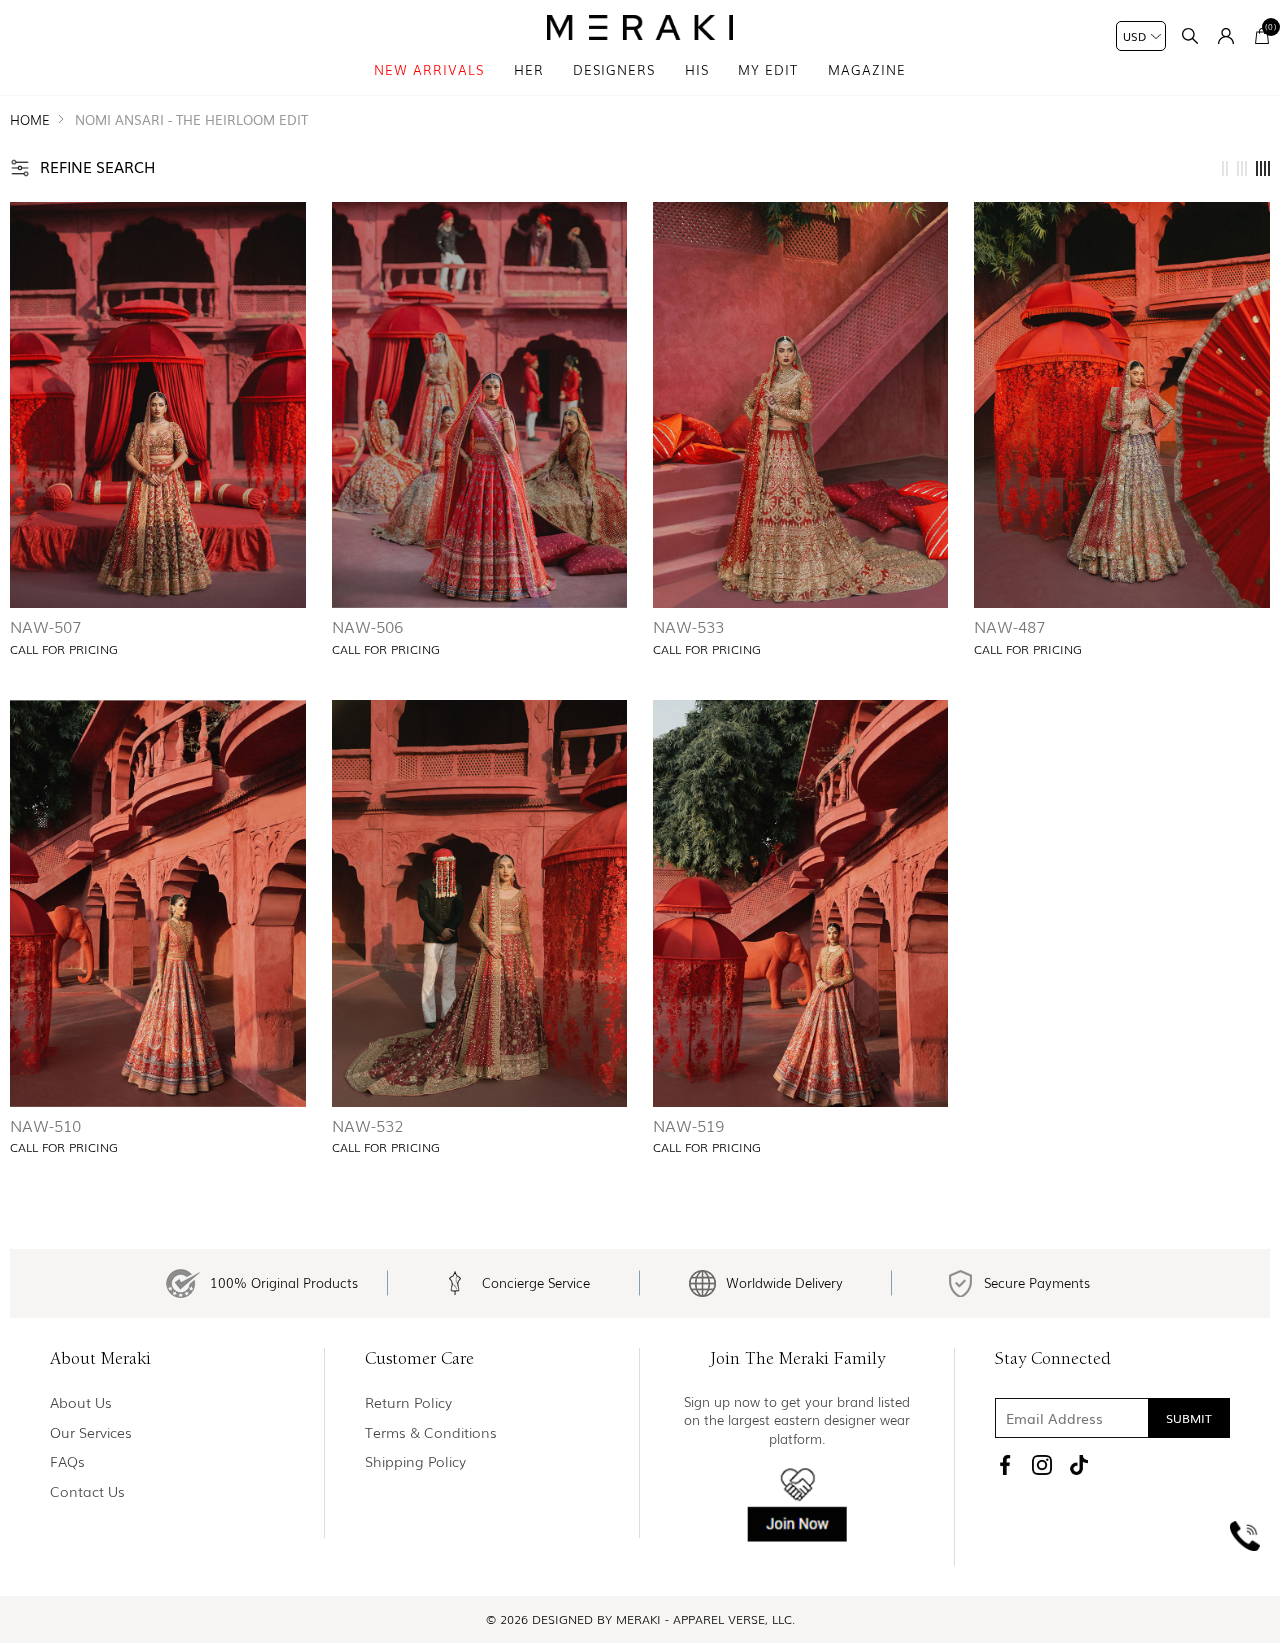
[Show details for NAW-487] (1122, 405)
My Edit (768, 69)
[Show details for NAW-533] (801, 405)
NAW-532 (368, 1125)
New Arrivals (429, 69)
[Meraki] (640, 27)
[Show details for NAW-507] (158, 405)
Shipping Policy (415, 1461)
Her (529, 69)
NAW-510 (45, 1125)
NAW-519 (688, 1125)
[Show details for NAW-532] (480, 903)
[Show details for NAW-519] (801, 903)
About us (81, 1402)
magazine (867, 69)
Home (30, 119)
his (697, 69)
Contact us (87, 1491)
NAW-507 (45, 626)
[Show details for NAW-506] (480, 405)
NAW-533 (688, 626)
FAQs (67, 1461)
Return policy (408, 1402)
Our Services (91, 1432)
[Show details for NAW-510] (158, 903)
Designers (614, 69)
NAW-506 (367, 626)
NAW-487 (1009, 626)
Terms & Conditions (431, 1432)
